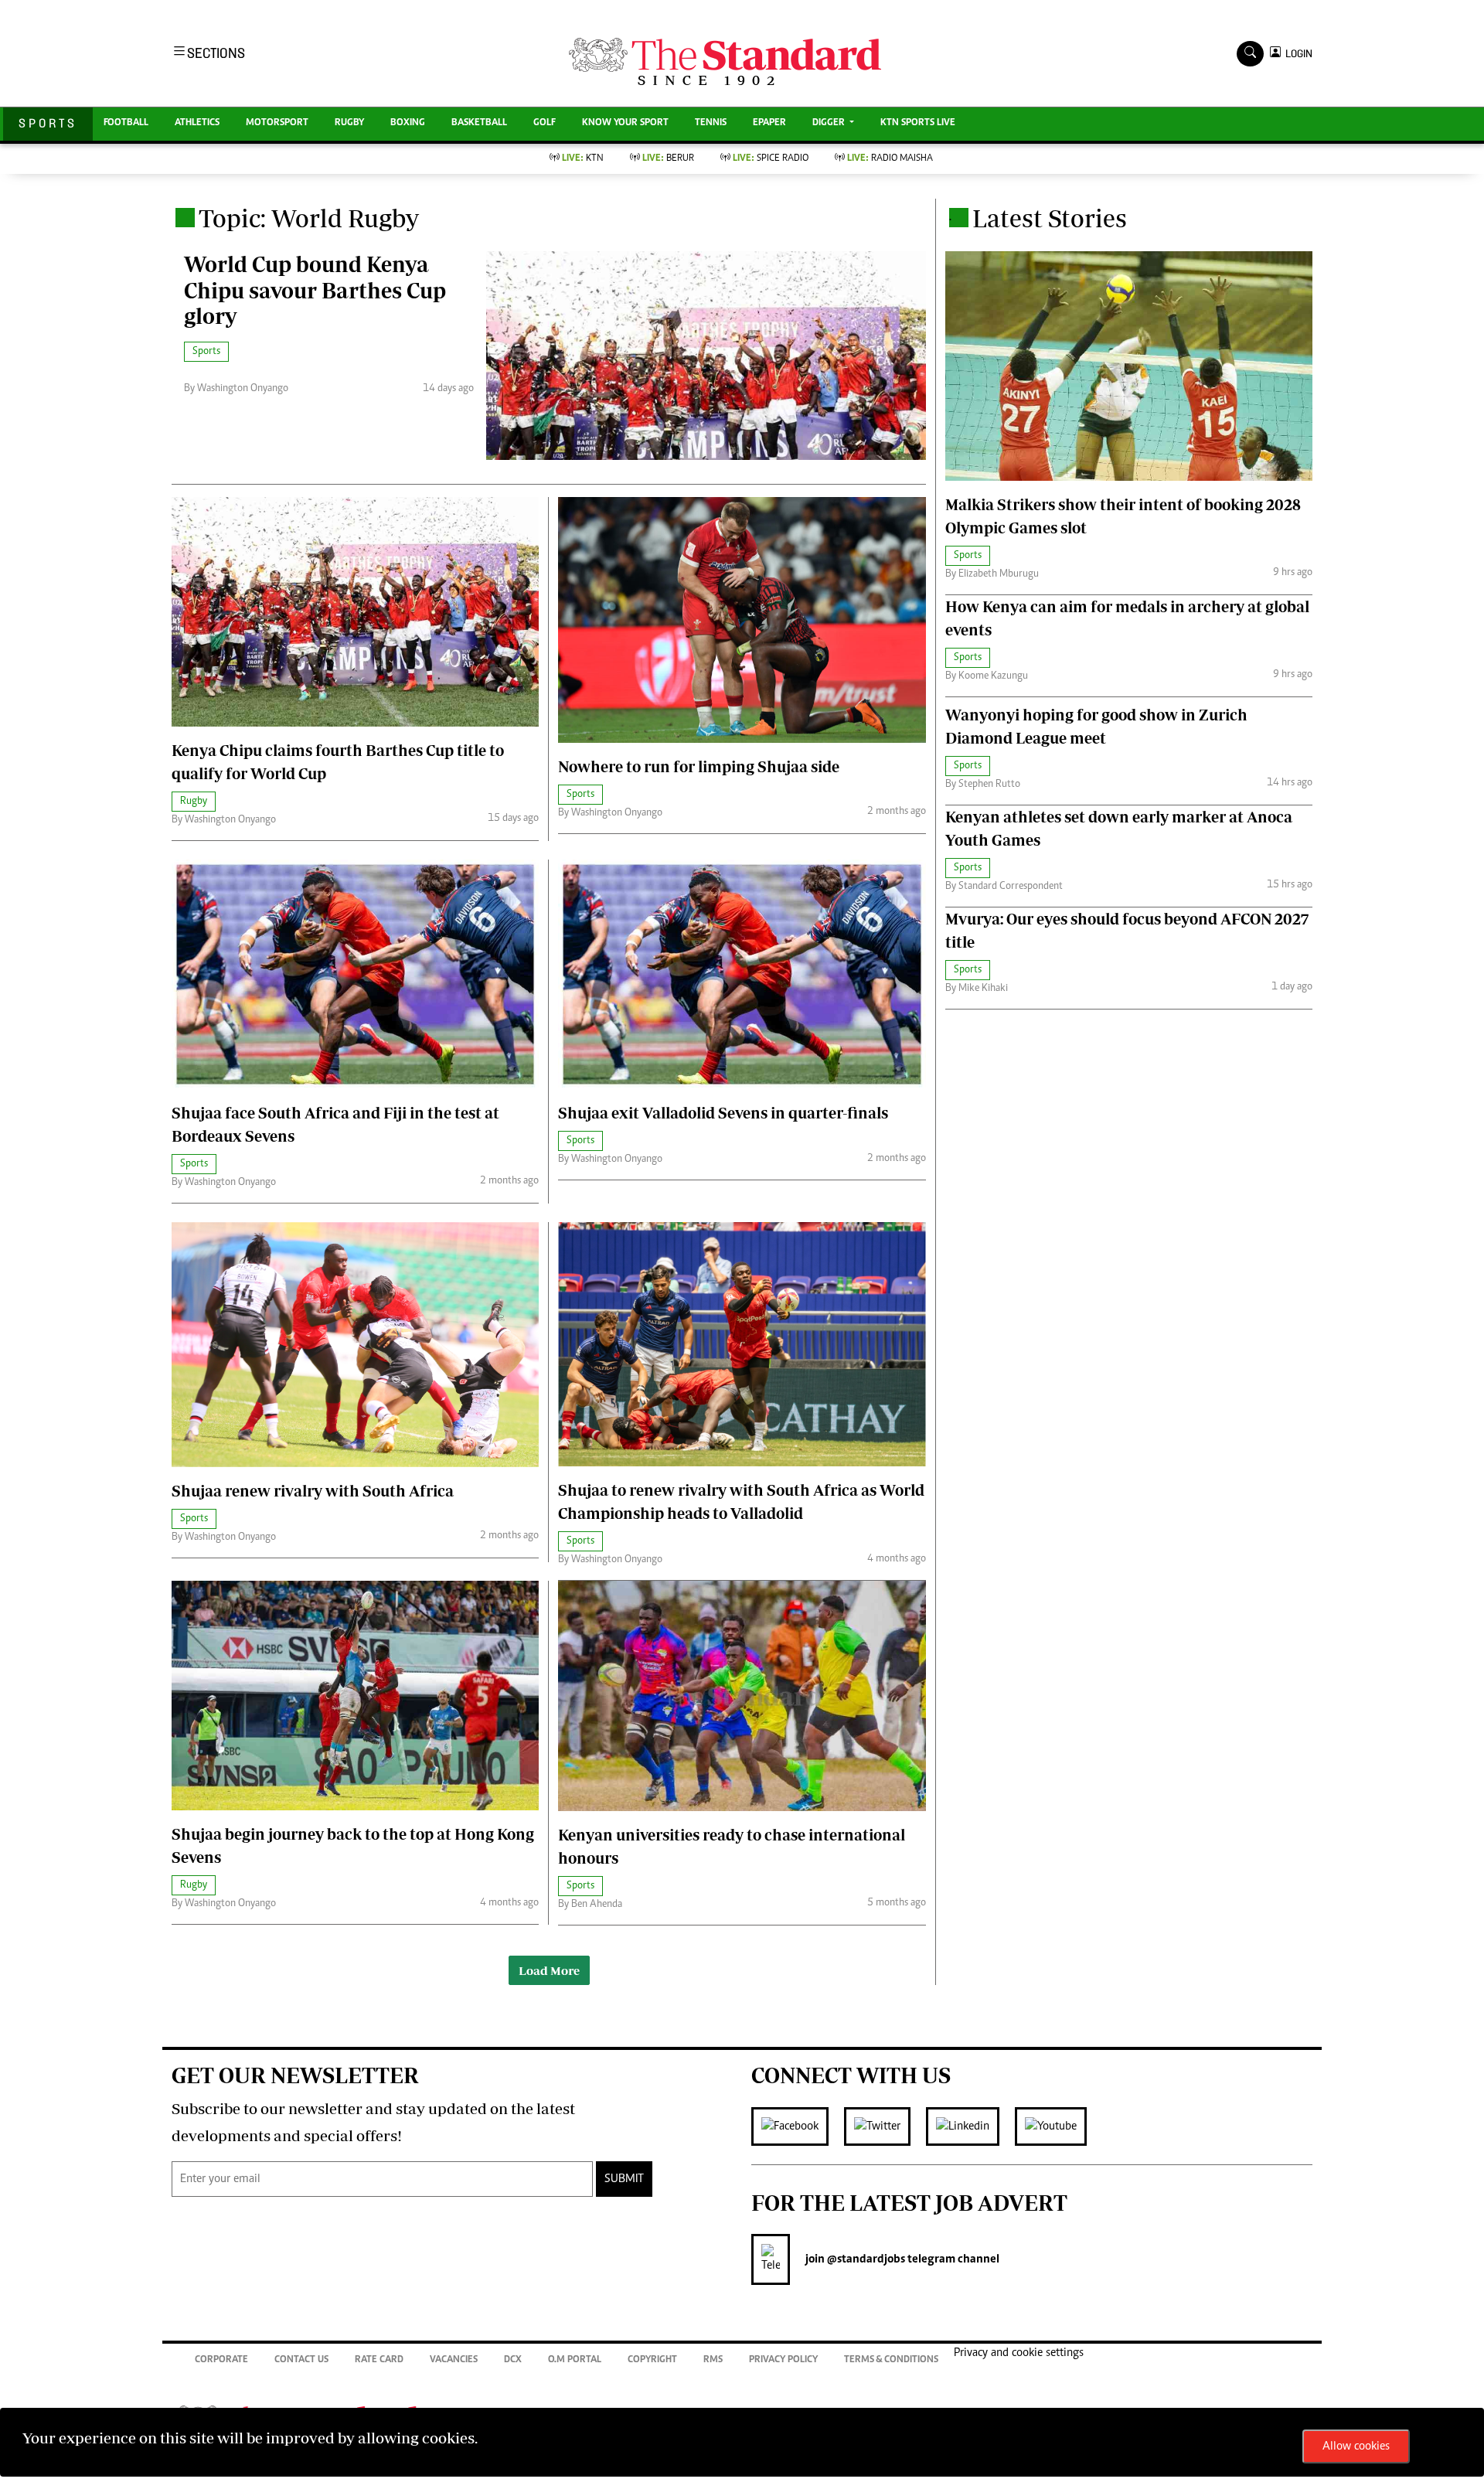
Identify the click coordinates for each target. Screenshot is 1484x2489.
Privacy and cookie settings (1019, 2353)
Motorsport (277, 123)
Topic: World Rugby (309, 218)
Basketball (479, 123)
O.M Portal (575, 2360)
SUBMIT (624, 2179)
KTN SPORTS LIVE (918, 123)
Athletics (197, 123)
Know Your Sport (625, 123)
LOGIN (1297, 54)
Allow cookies (1356, 2446)
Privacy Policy (783, 2360)
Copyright (652, 2360)
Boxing (408, 123)
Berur (668, 159)
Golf (545, 123)
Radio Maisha (890, 159)
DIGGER (830, 123)
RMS (713, 2360)
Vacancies (454, 2360)
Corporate (221, 2360)
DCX (513, 2360)
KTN (583, 159)
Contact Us (301, 2360)
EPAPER (769, 123)
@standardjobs (865, 2259)
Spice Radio (771, 159)
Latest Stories (1050, 218)
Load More (549, 1970)
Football (126, 123)
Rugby (349, 123)
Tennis (711, 123)
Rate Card (379, 2360)
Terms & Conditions (891, 2360)
